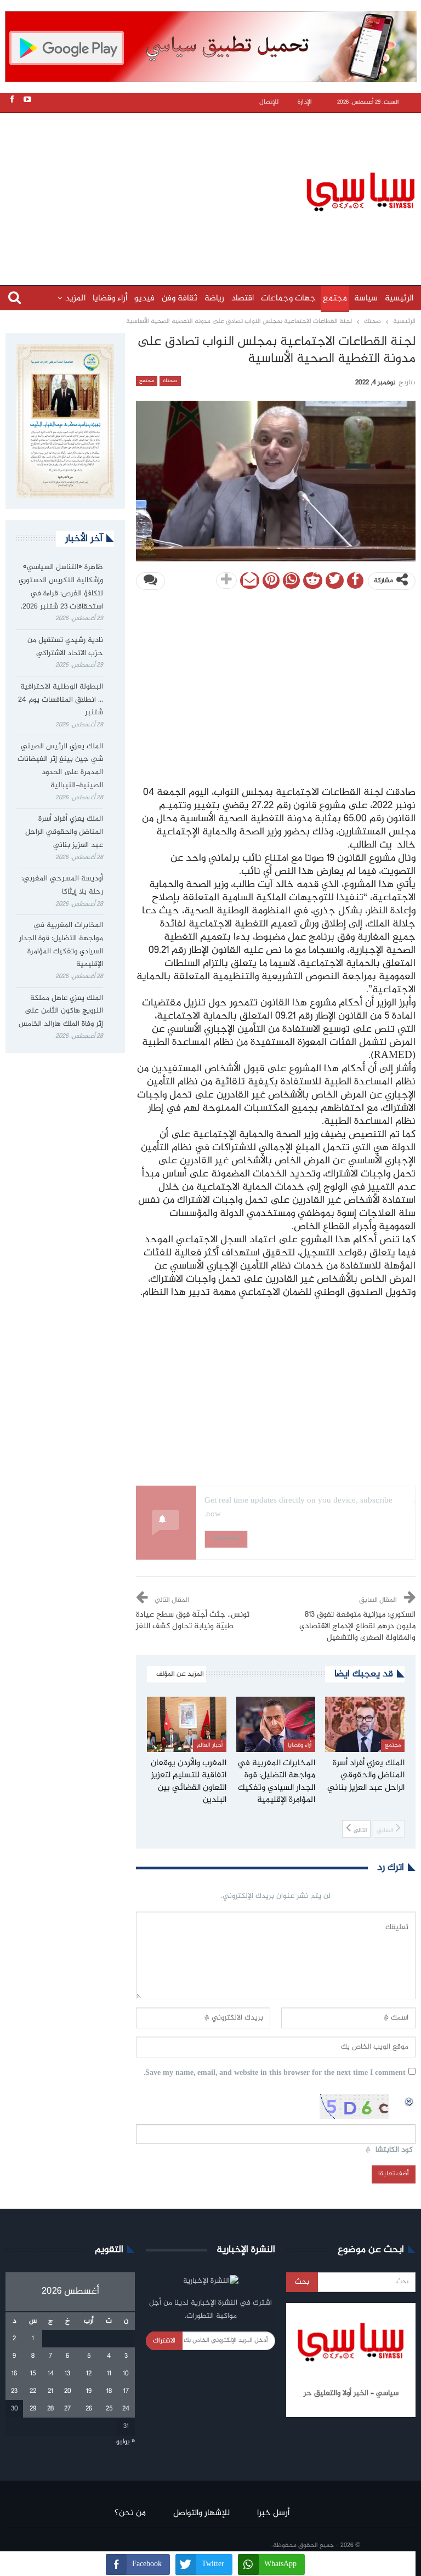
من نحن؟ (130, 2513)
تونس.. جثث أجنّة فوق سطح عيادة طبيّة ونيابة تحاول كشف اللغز (193, 1621)
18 (109, 2391)
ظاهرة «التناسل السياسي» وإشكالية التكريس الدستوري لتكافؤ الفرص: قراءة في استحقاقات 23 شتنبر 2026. (61, 587)
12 (89, 2374)
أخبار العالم (209, 1745)
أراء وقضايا (110, 298)
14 (51, 2374)
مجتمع (335, 298)
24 (126, 2409)
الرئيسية (399, 298)
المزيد (75, 298)
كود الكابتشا (394, 2150)
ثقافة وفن (180, 298)
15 (33, 2374)
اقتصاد (243, 298)
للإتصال (269, 102)
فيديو (144, 298)
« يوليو (126, 2442)
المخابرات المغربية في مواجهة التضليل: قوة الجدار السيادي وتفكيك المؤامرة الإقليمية (61, 945)
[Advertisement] (213, 190)
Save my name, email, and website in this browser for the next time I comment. (275, 2074)
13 (67, 2374)
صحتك (170, 381)
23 (14, 2391)
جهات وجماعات (288, 298)
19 (89, 2391)
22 (33, 2391)
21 (50, 2391)
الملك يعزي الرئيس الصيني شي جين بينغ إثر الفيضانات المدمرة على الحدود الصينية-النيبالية (60, 766)
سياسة (366, 298)
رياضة (214, 298)
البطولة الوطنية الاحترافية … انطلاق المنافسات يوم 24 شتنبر (61, 700)
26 (89, 2409)
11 (109, 2374)
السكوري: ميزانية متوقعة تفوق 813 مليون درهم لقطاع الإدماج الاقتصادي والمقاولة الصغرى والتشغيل (357, 1627)
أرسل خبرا (273, 2513)
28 (50, 2409)
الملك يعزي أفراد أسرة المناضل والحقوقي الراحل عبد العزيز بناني (64, 832)
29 (33, 2409)
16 (14, 2374)
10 (126, 2374)
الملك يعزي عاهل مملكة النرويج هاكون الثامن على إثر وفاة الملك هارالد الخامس (61, 1011)
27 (67, 2409)
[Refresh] (409, 2100)
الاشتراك (164, 2341)
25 (109, 2409)
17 (126, 2391)
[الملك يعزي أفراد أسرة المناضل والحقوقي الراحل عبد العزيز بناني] (365, 1724)
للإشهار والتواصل (201, 2513)
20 (68, 2391)
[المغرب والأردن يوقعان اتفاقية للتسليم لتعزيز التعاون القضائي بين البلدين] (187, 1724)
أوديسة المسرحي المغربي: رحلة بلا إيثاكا (62, 885)
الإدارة (305, 102)
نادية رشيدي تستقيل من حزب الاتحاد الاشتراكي (65, 647)
